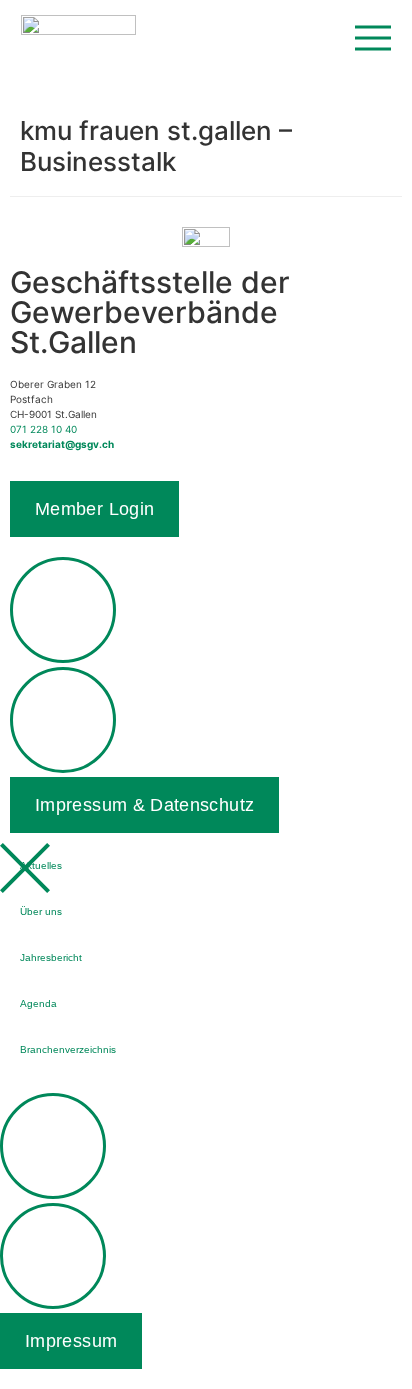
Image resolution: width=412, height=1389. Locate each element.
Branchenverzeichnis (68, 1049)
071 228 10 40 (43, 429)
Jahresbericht (51, 957)
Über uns (41, 911)
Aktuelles (41, 865)
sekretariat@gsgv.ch (62, 444)
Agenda (38, 1003)
